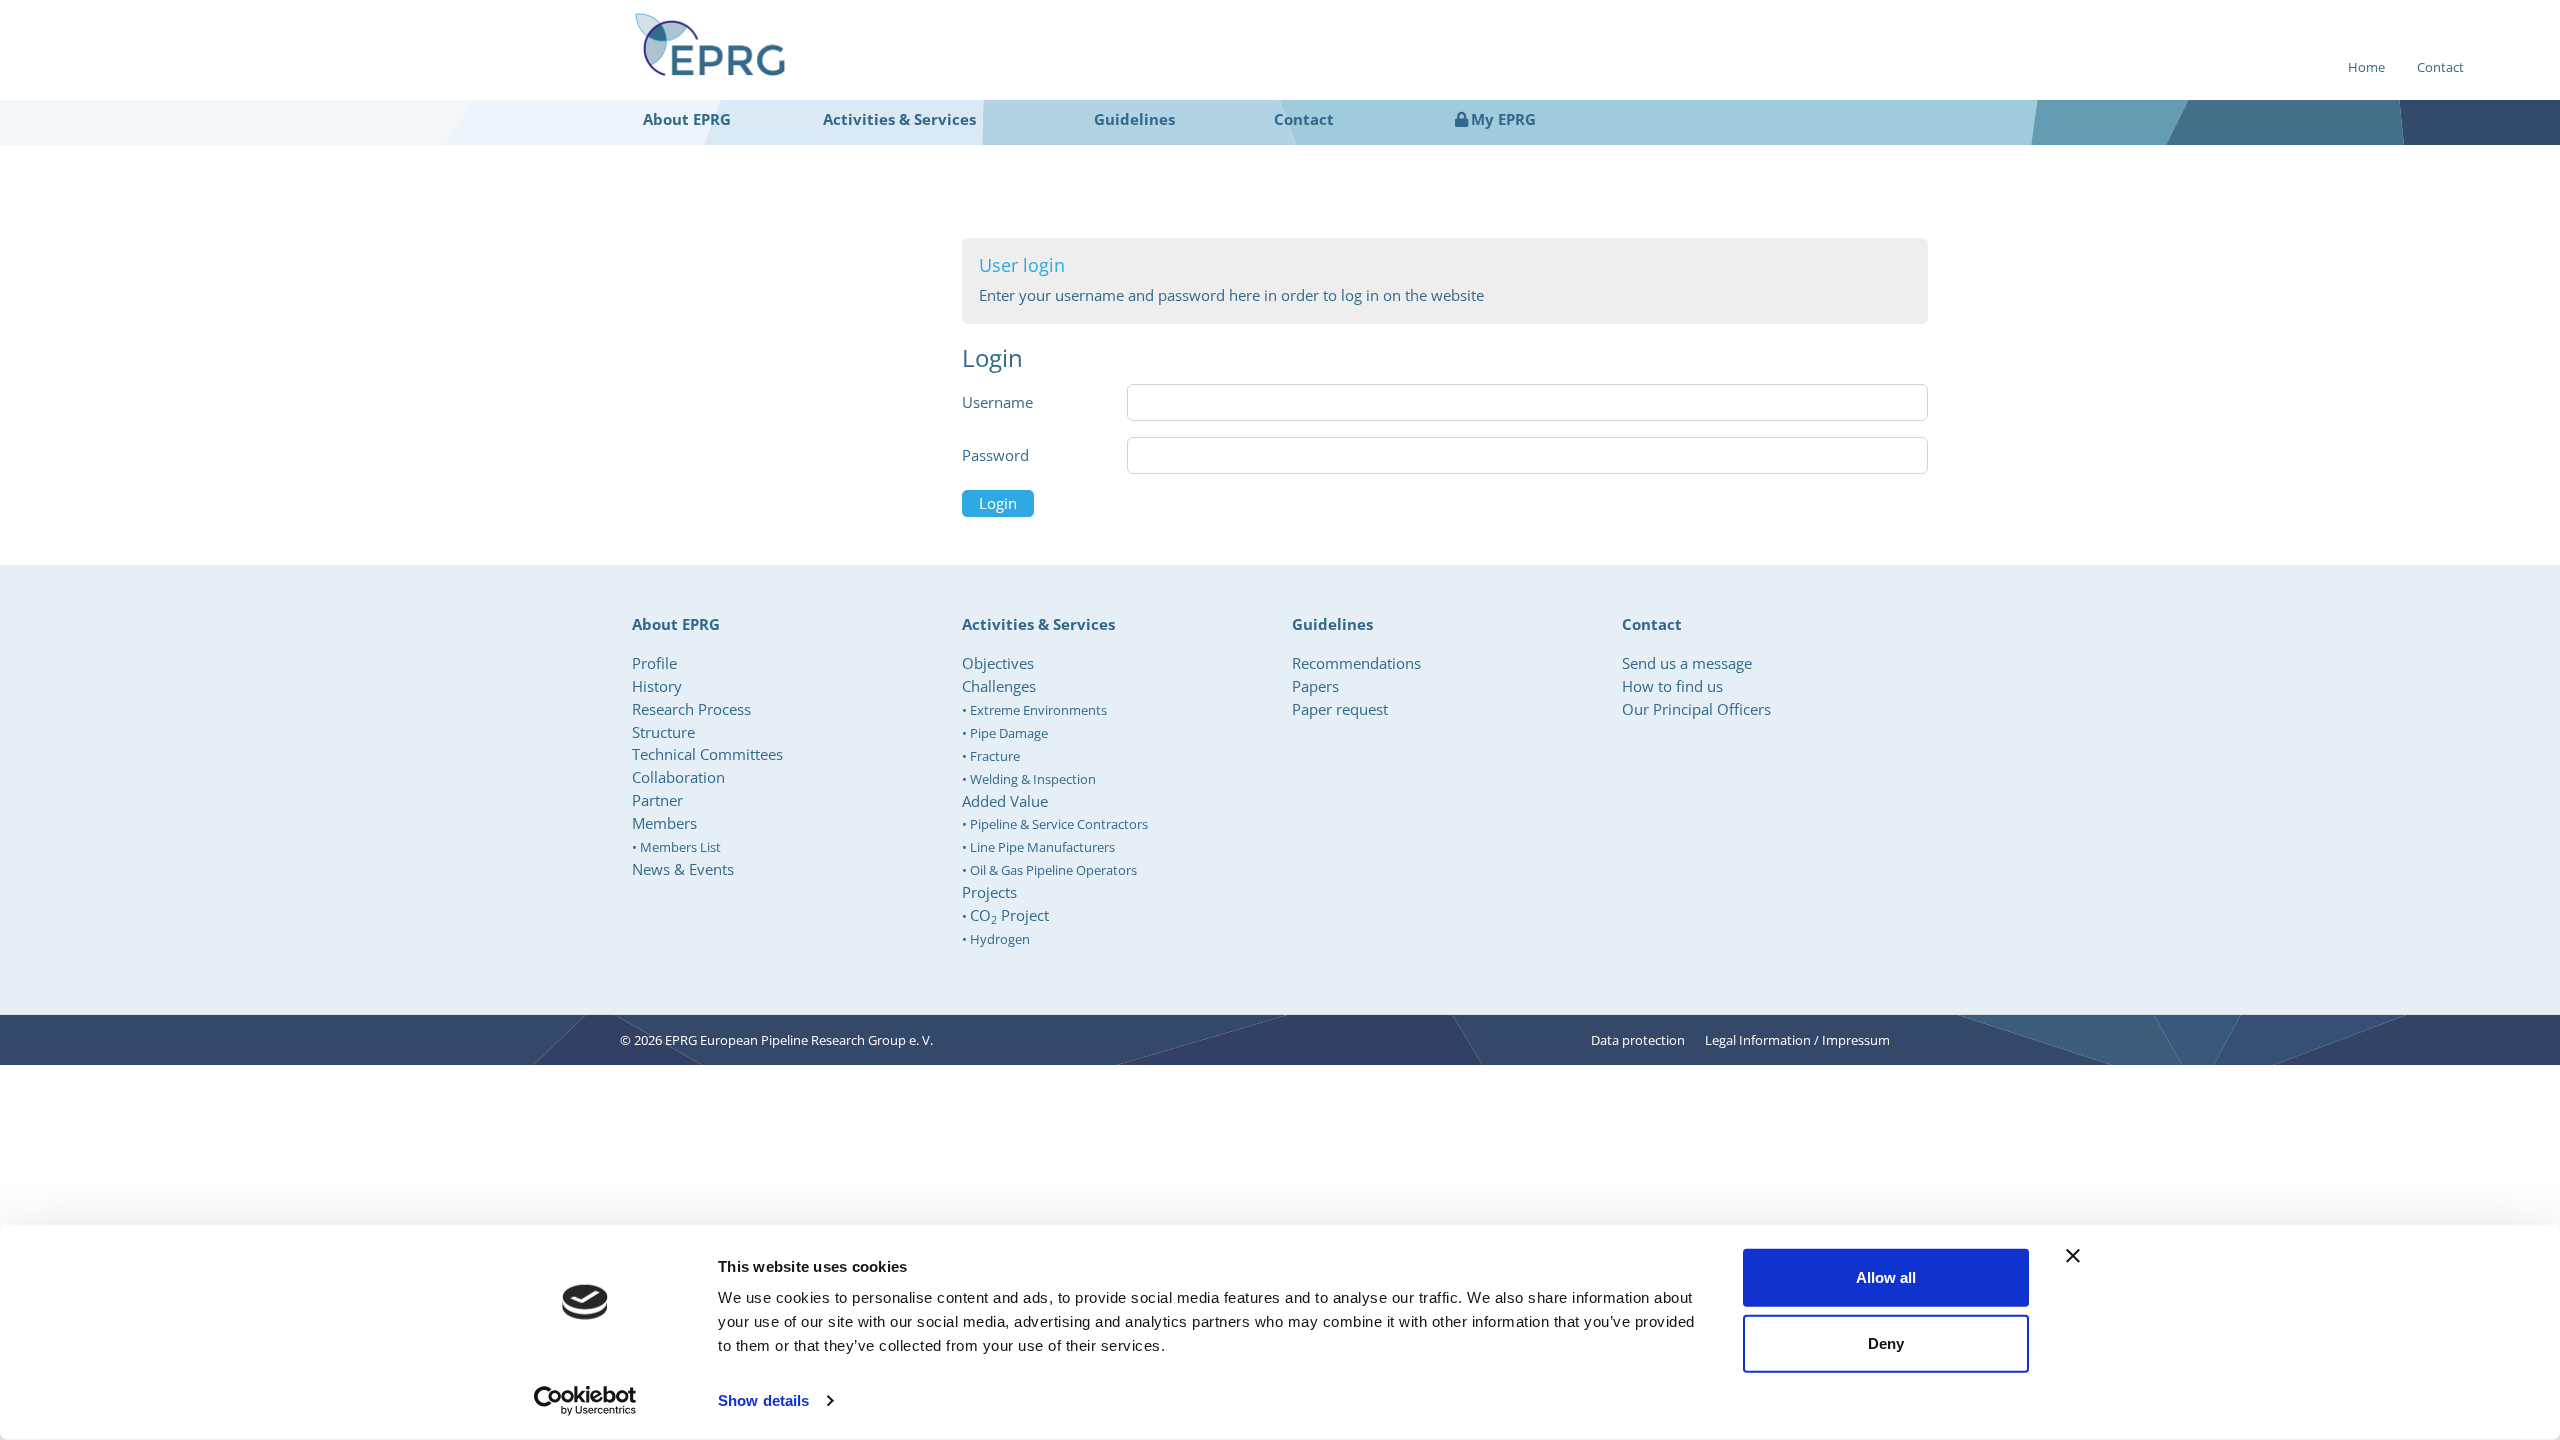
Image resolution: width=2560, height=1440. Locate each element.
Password (995, 455)
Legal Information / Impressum (1797, 1040)
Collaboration (678, 777)
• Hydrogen (996, 939)
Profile (654, 663)
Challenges (999, 686)
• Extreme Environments (1034, 710)
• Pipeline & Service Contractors (1055, 824)
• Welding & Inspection (1029, 779)
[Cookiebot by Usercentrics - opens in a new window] (585, 1401)
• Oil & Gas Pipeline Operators (1049, 870)
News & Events (683, 869)
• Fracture (991, 756)
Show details (763, 1400)
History (657, 686)
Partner (657, 800)
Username (997, 402)
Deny (1886, 1342)
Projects (989, 892)
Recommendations (1356, 663)
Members (664, 823)
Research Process (691, 709)
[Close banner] (2073, 1256)
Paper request (1340, 709)
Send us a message (1687, 663)
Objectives (998, 663)
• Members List (676, 847)
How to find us (1672, 686)
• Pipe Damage (1005, 733)
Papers (1315, 686)
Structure (663, 732)
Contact (2440, 67)
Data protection (1638, 1040)
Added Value (1005, 801)
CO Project (1009, 915)
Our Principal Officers (1696, 709)
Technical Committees (707, 754)
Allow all (1886, 1277)
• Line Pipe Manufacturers (1038, 847)
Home (2366, 67)
